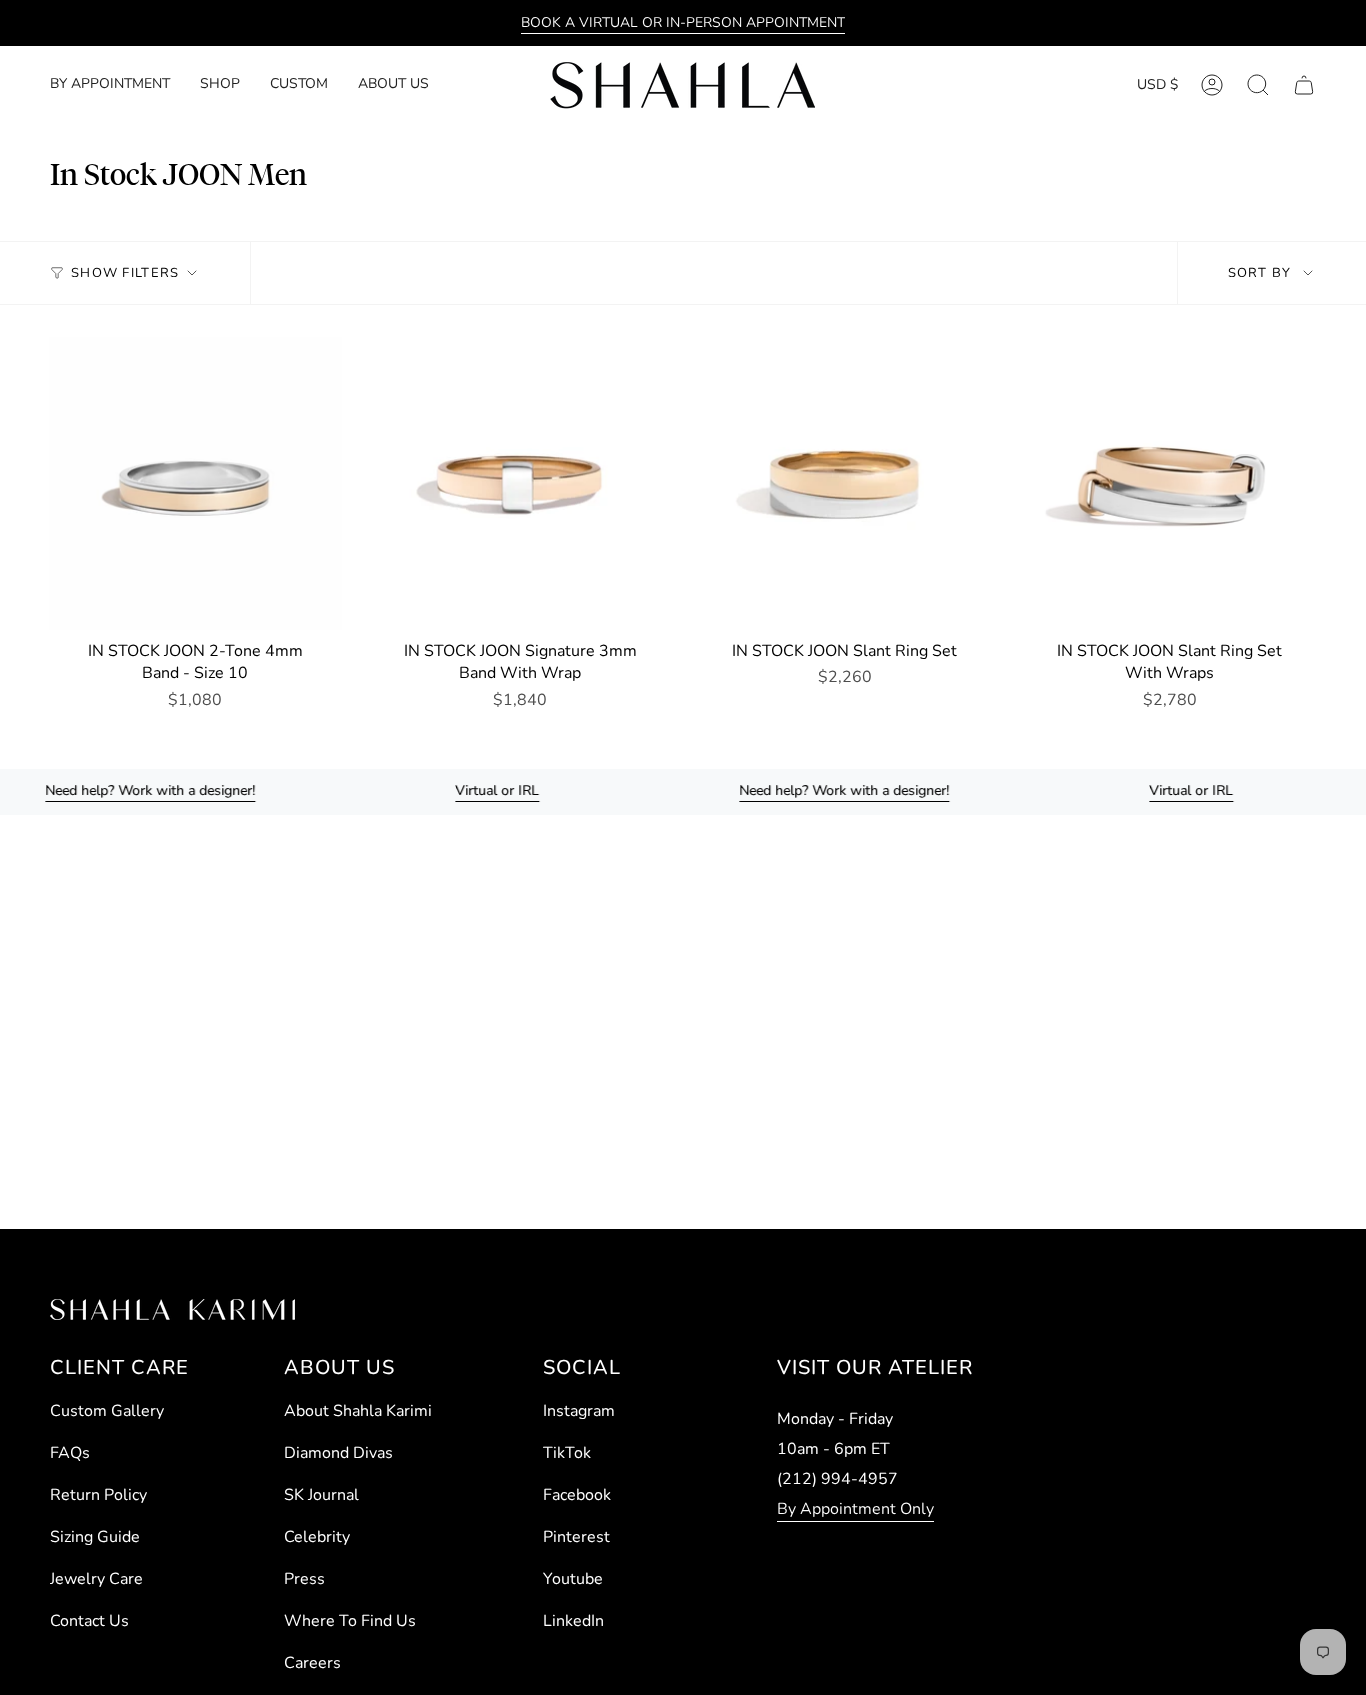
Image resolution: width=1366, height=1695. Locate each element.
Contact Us (89, 1621)
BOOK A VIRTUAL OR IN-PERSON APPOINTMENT (683, 22)
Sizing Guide (95, 1537)
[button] (220, 85)
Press (304, 1579)
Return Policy (98, 1495)
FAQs (70, 1453)
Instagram (579, 1411)
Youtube (573, 1579)
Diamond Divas (338, 1453)
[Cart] (1304, 85)
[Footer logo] (172, 1309)
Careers (312, 1663)
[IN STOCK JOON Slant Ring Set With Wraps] (1169, 483)
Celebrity (317, 1537)
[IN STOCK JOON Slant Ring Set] (845, 483)
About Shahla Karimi (358, 1411)
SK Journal (321, 1495)
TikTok (567, 1453)
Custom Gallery (107, 1411)
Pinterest (576, 1537)
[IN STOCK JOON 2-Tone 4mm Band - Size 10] (195, 483)
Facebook (577, 1495)
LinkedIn (573, 1621)
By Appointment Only (855, 1509)
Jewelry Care (96, 1579)
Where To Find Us (350, 1621)
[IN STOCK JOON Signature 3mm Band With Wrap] (520, 483)
